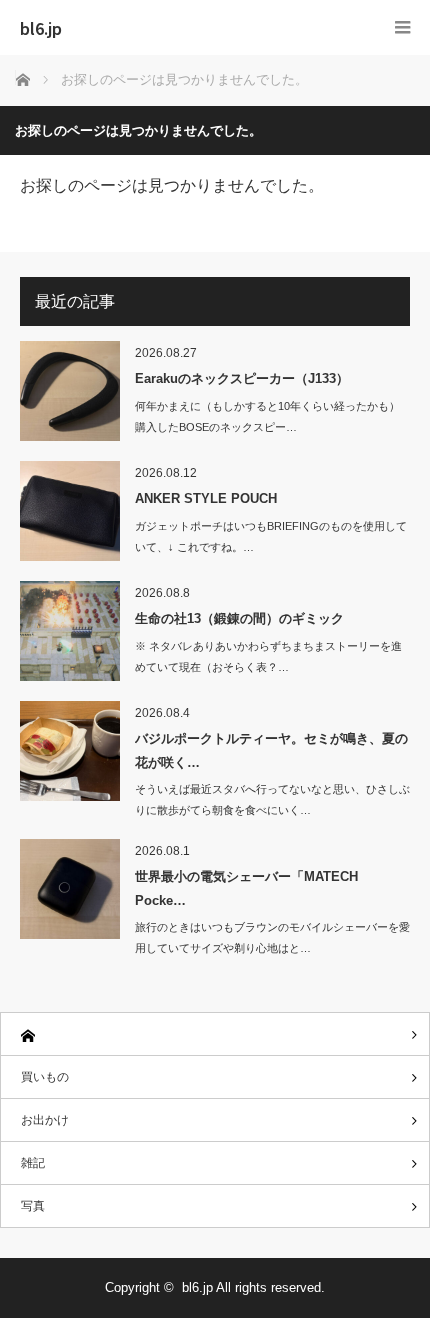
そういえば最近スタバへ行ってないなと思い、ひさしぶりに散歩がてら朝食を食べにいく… (272, 799)
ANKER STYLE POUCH (206, 498)
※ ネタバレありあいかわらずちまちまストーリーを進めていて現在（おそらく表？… (268, 656)
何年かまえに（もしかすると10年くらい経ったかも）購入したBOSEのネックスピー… (267, 416)
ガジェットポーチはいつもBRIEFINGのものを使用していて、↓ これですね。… (271, 536)
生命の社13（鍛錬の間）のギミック (239, 618)
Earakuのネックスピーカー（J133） (242, 378)
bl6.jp (41, 28)
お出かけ (45, 1120)
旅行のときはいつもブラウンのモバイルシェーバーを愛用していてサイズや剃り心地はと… (272, 937)
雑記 (33, 1163)
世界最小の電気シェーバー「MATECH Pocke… (246, 888)
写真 (33, 1206)
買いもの (45, 1077)
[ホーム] (215, 1034)
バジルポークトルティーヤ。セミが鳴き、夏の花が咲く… (271, 750)
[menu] (402, 27)
